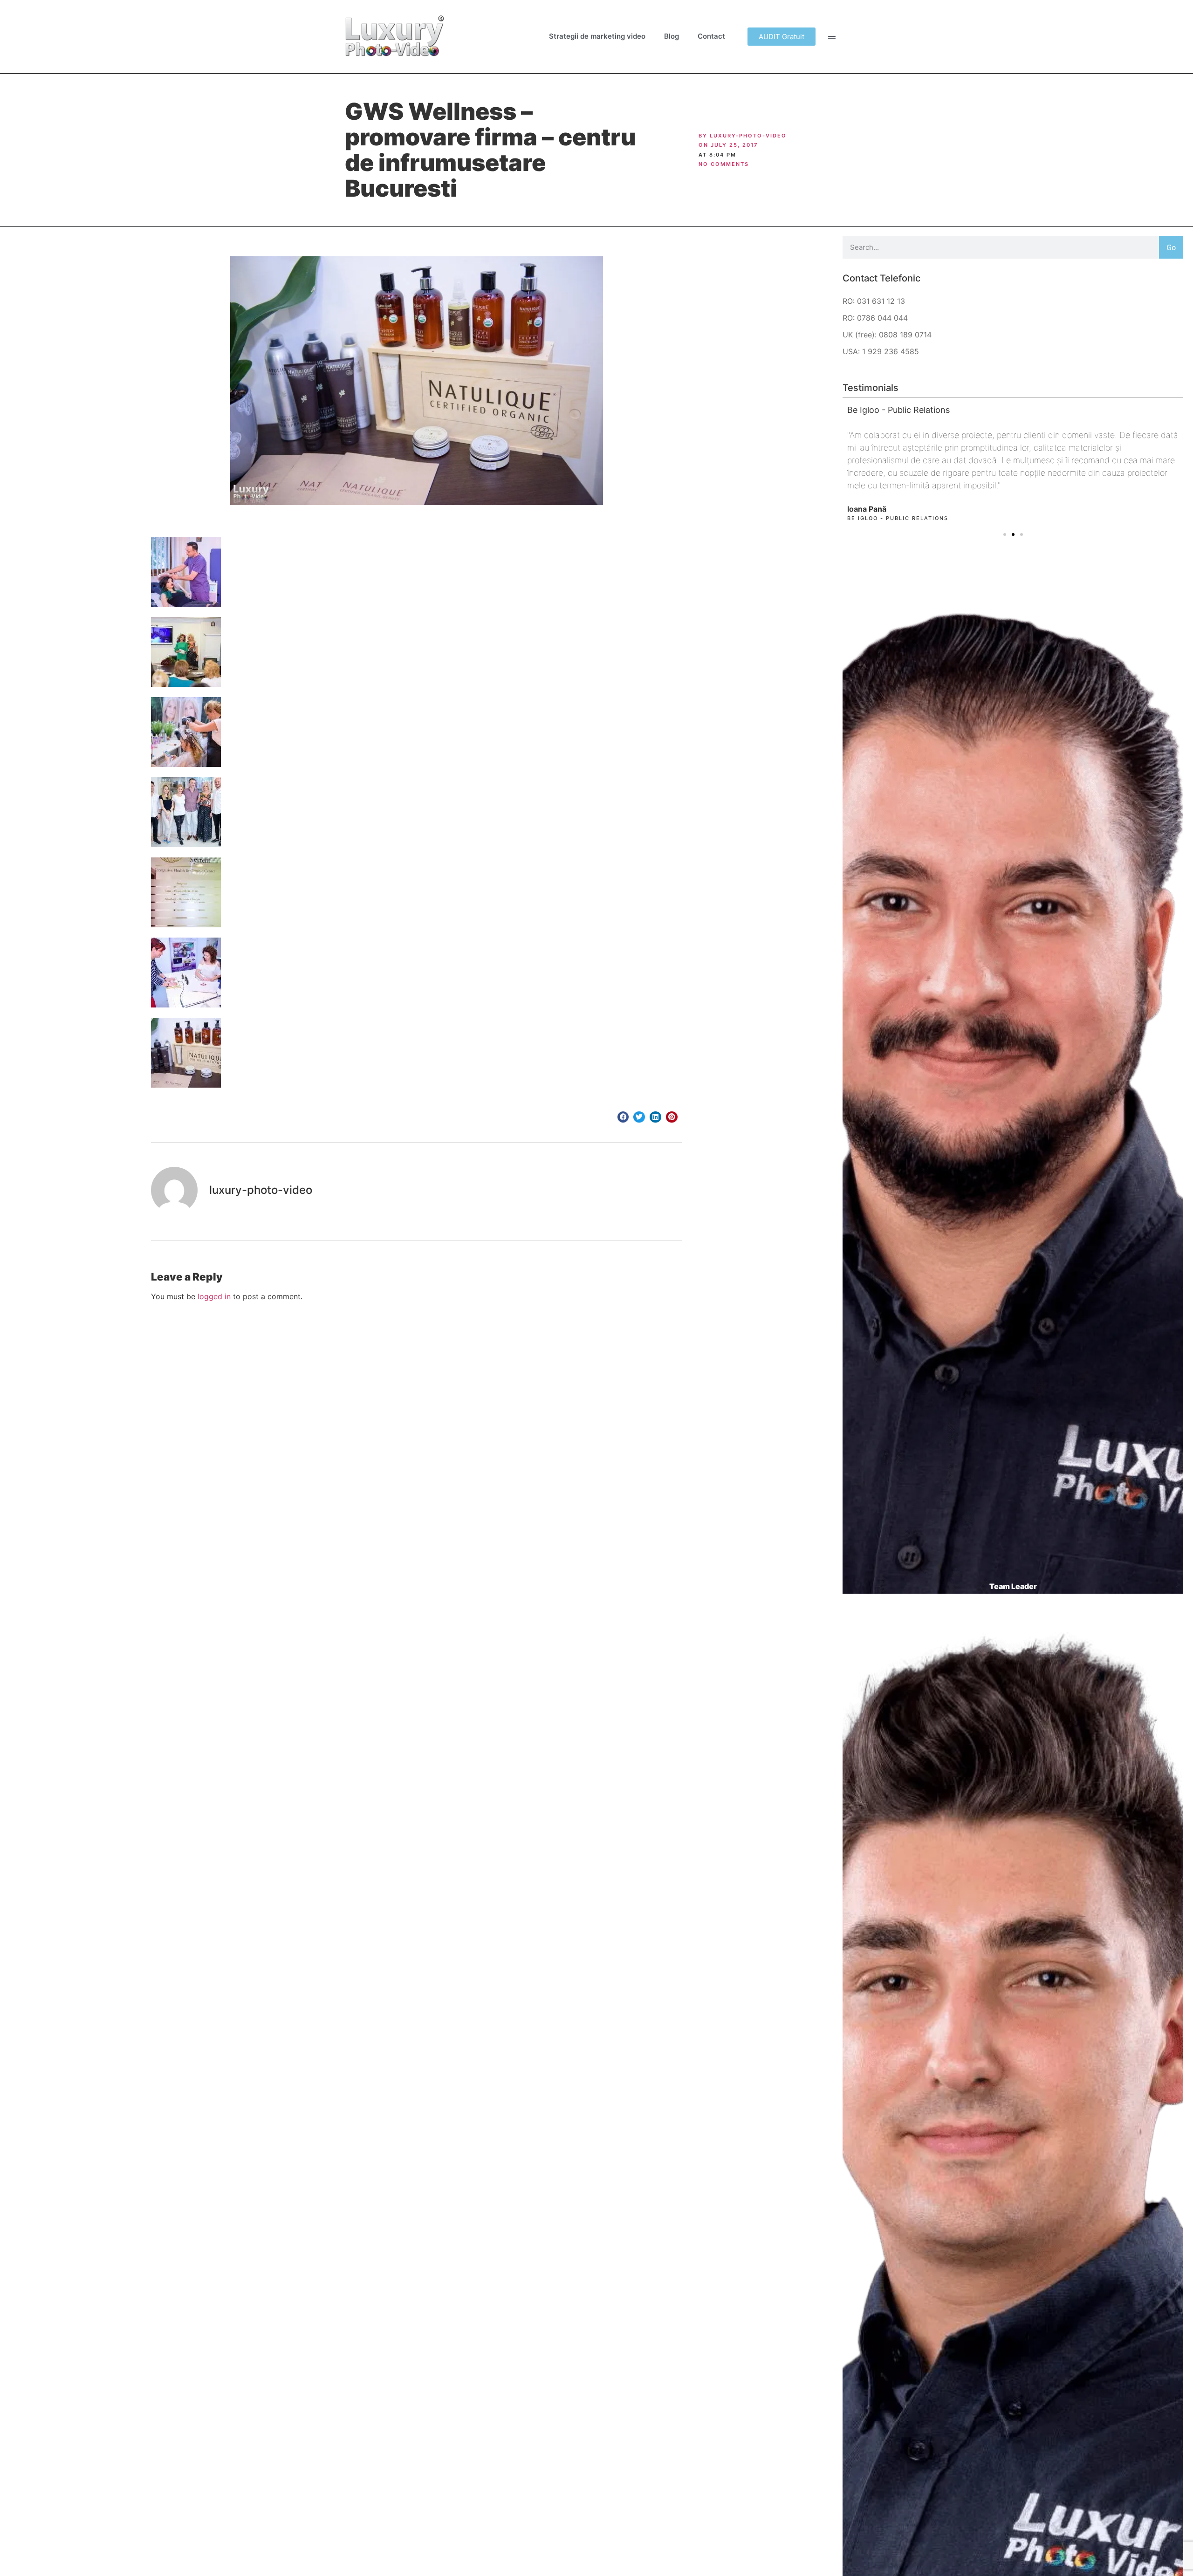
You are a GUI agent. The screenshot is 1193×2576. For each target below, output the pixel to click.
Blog (672, 36)
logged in (214, 1296)
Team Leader (1013, 1586)
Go (1171, 247)
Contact (711, 36)
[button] (623, 1117)
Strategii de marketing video (597, 36)
